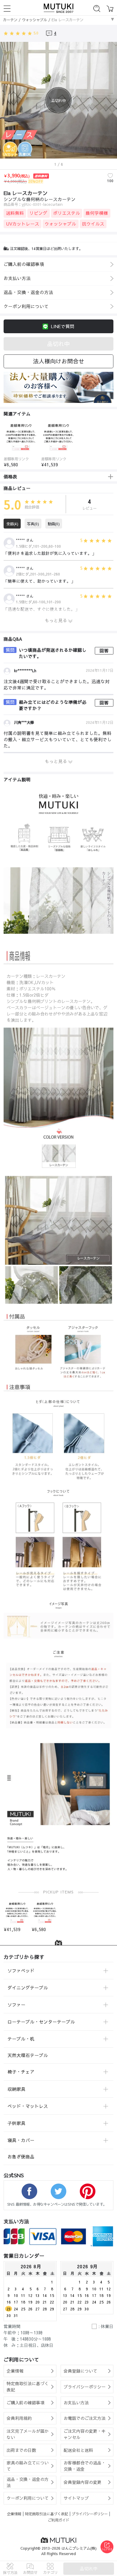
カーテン (10, 20)
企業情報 (14, 2514)
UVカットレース (23, 224)
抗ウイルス (93, 224)
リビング (38, 213)
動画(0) (54, 524)
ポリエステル (67, 213)
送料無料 (15, 213)
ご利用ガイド (58, 2520)
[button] (4, 442)
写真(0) (33, 524)
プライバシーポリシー (90, 2514)
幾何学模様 (97, 213)
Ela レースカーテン (67, 20)
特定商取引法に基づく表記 (46, 2514)
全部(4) (12, 524)
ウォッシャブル (34, 20)
